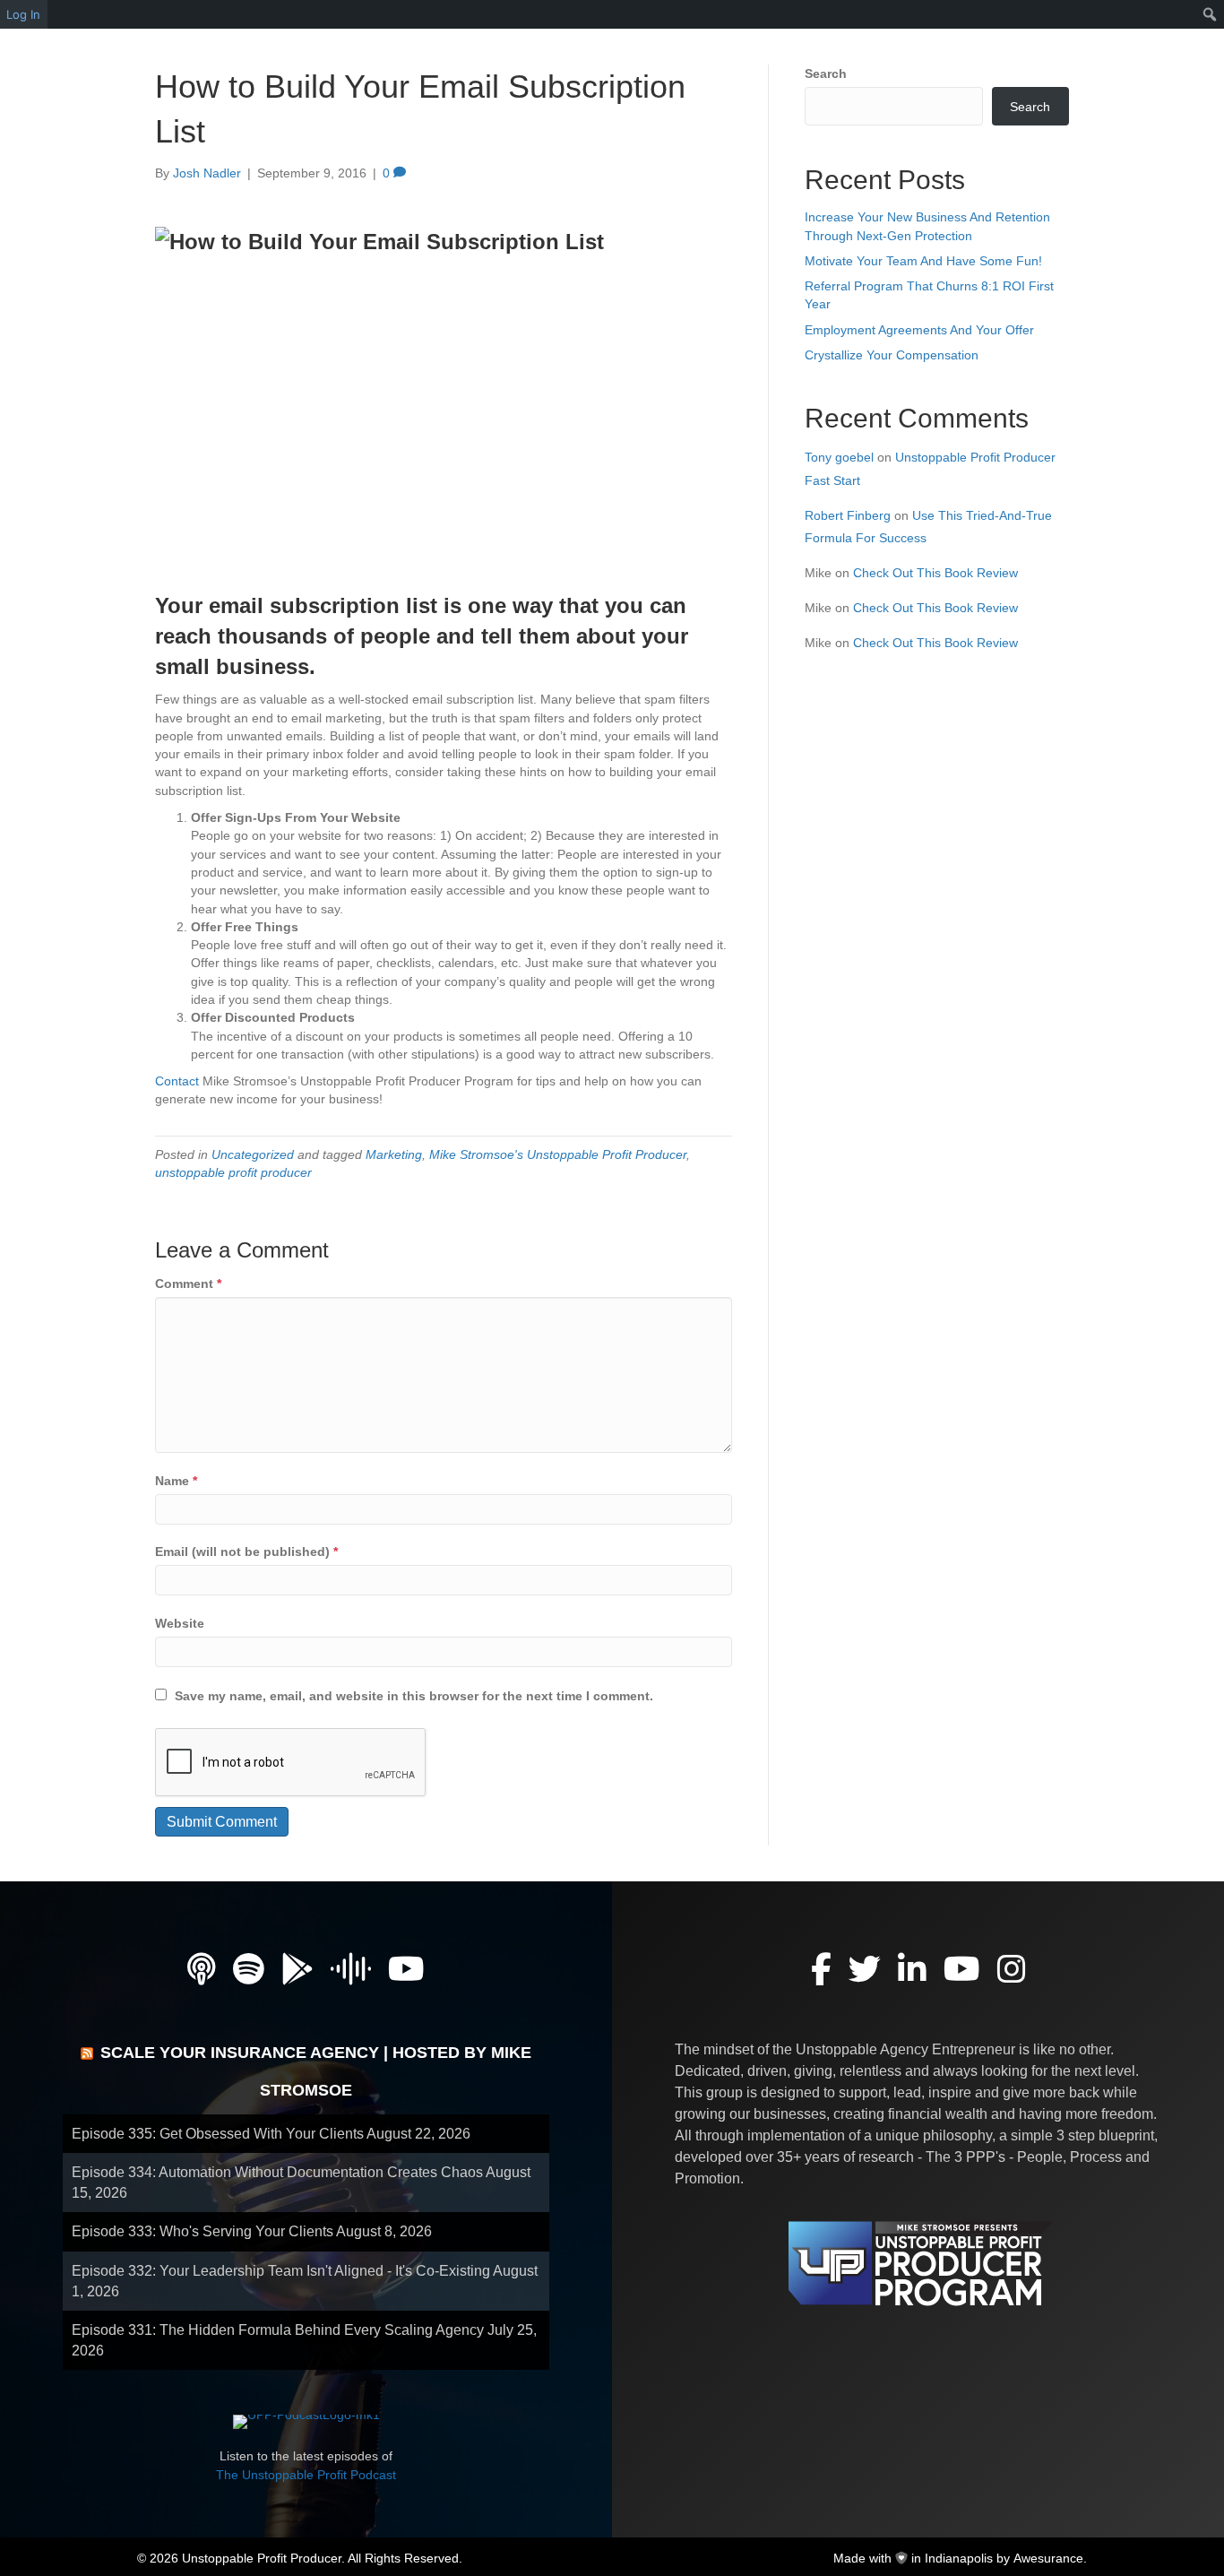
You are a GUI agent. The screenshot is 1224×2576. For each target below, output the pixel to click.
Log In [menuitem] (23, 14)
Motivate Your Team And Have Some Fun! (923, 261)
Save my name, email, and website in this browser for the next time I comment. (414, 1696)
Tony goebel (839, 457)
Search (826, 73)
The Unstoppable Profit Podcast (306, 2475)
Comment (188, 1284)
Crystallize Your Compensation (892, 355)
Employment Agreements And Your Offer (919, 330)
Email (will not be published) (246, 1552)
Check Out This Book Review (935, 573)
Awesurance (1048, 2558)
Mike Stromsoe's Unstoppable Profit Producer (558, 1154)
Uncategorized (253, 1154)
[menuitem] (1210, 14)
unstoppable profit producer (233, 1172)
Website (180, 1623)
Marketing (394, 1154)
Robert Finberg (848, 515)
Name (176, 1481)
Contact (177, 1081)
